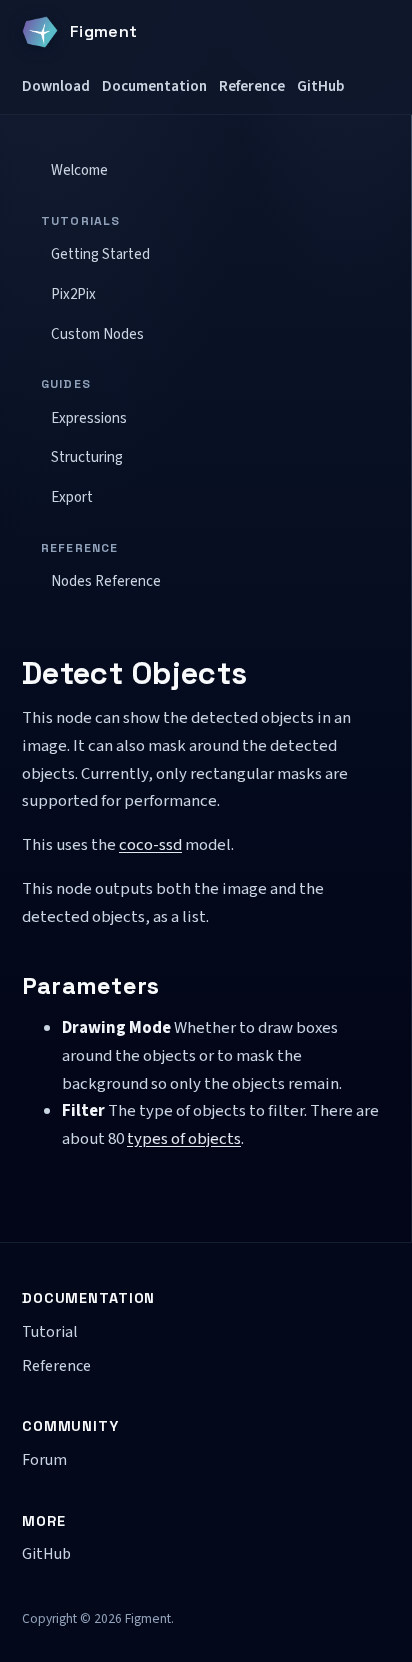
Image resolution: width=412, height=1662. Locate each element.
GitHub (320, 86)
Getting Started (100, 254)
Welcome (79, 170)
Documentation (154, 86)
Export (72, 497)
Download (56, 86)
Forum (44, 1460)
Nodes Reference (106, 581)
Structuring (87, 457)
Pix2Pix (73, 294)
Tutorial (50, 1332)
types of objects (184, 1139)
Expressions (89, 418)
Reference (252, 86)
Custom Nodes (97, 334)
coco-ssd (150, 845)
